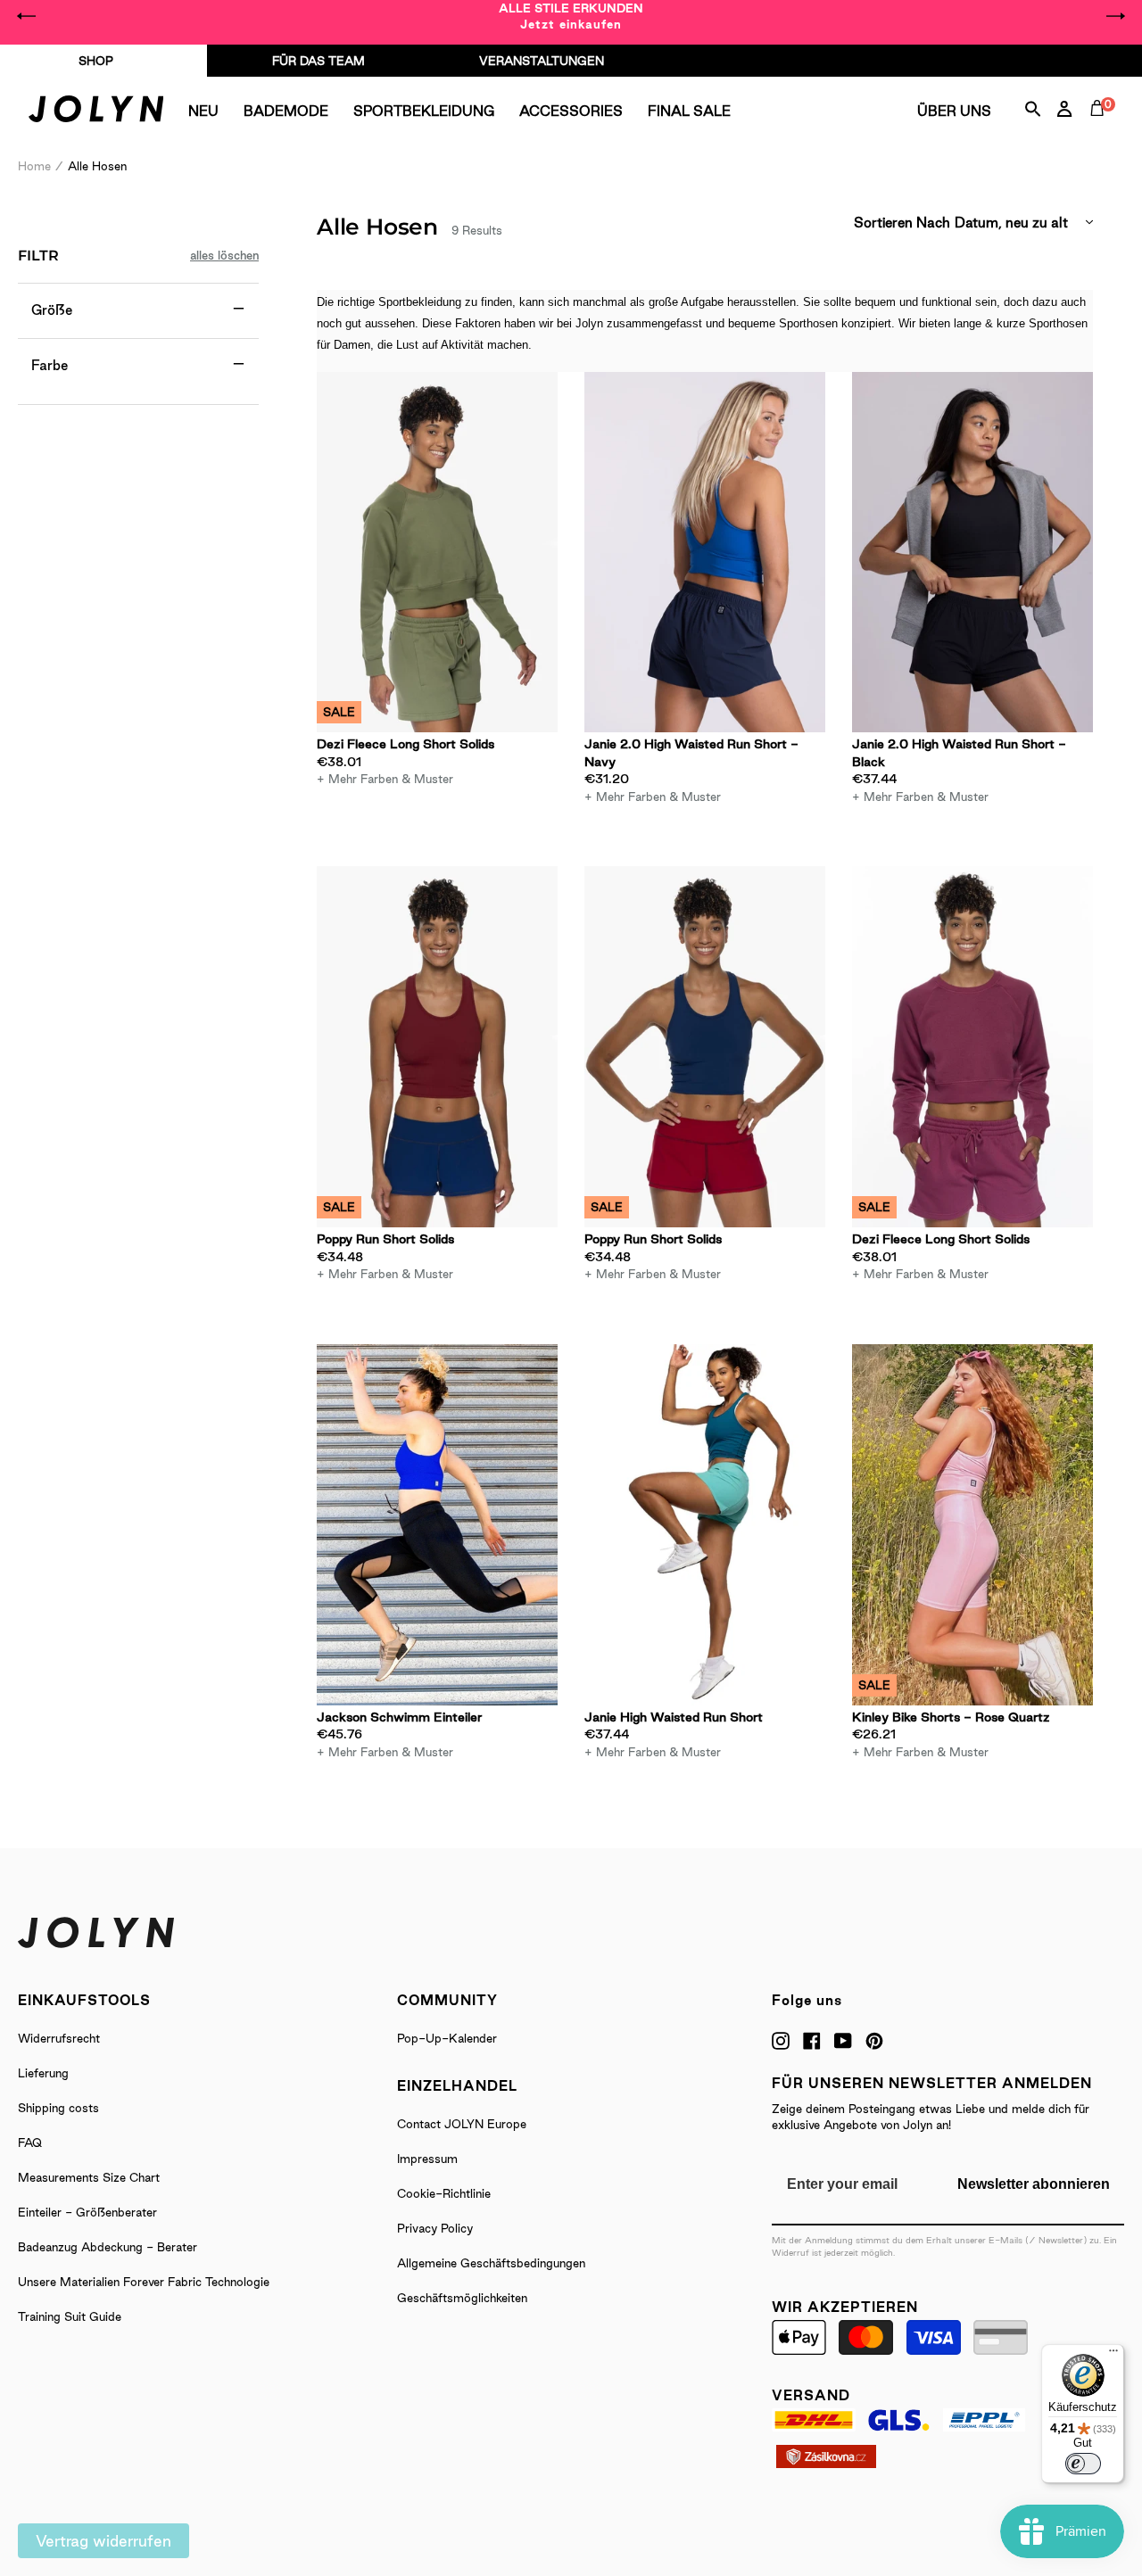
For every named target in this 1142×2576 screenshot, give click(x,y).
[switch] (1083, 2464)
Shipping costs (58, 2108)
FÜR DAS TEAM (319, 61)
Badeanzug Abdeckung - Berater (108, 2247)
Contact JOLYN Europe (462, 2124)
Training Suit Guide (70, 2316)
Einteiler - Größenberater (87, 2212)
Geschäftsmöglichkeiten (462, 2298)
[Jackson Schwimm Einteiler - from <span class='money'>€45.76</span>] (437, 1525)
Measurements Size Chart (89, 2177)
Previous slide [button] (27, 16)
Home (34, 166)
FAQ (30, 2143)
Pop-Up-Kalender (447, 2038)
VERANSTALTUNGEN (542, 61)
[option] (571, 16)
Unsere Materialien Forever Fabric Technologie (144, 2282)
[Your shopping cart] (1101, 128)
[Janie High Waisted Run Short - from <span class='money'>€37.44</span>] (705, 1525)
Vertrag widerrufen (103, 2541)
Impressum (427, 2159)
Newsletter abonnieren (1034, 2184)
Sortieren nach (902, 223)
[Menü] (1113, 2355)
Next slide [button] (1115, 16)
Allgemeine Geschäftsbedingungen (491, 2263)
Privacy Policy (435, 2228)
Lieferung (43, 2073)
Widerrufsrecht (59, 2038)
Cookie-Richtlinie (444, 2193)
